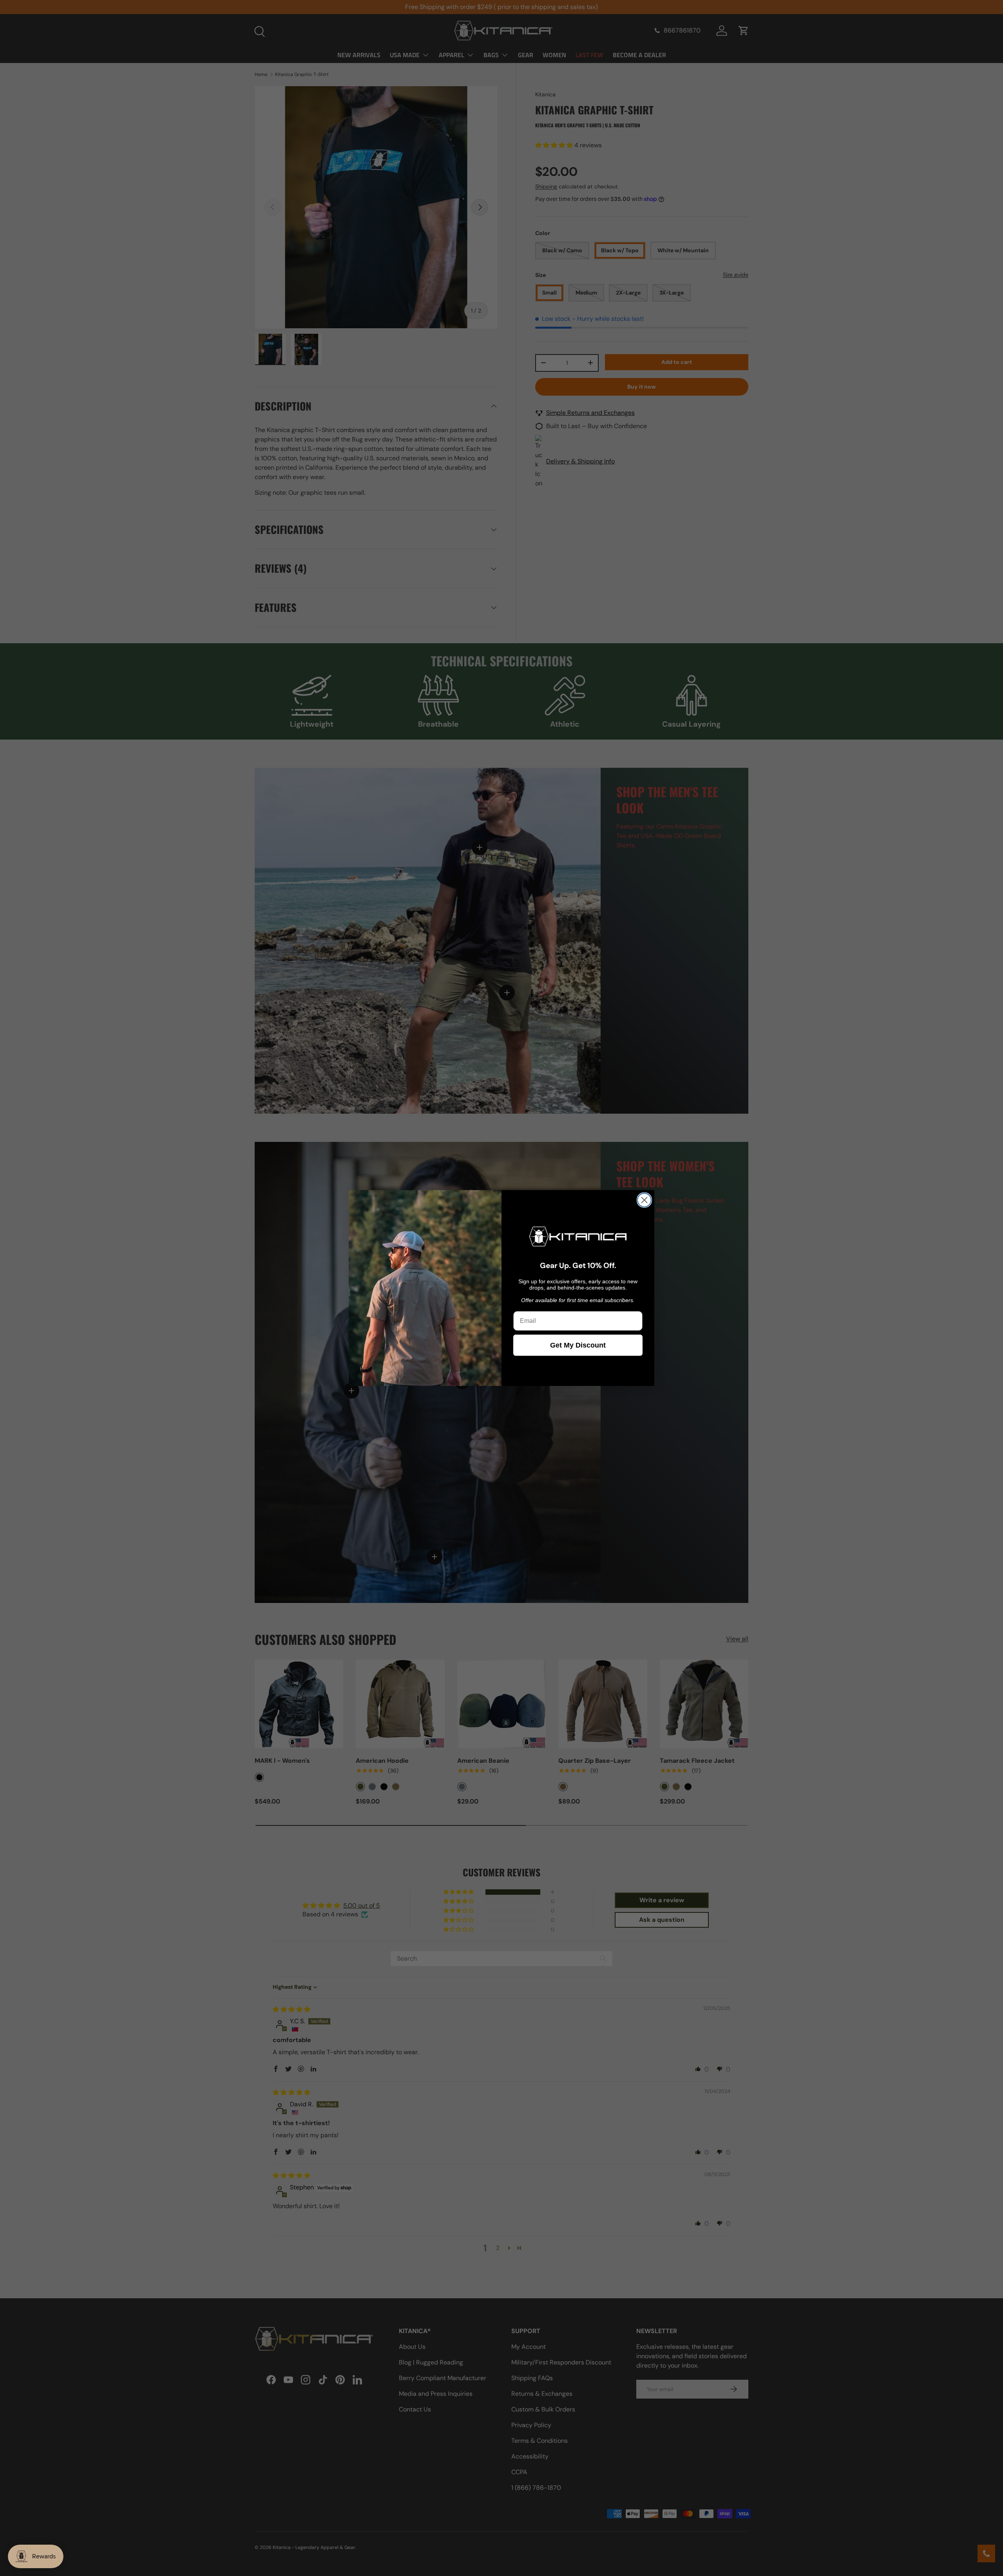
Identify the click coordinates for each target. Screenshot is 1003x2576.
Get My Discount (578, 1345)
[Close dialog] (644, 1200)
